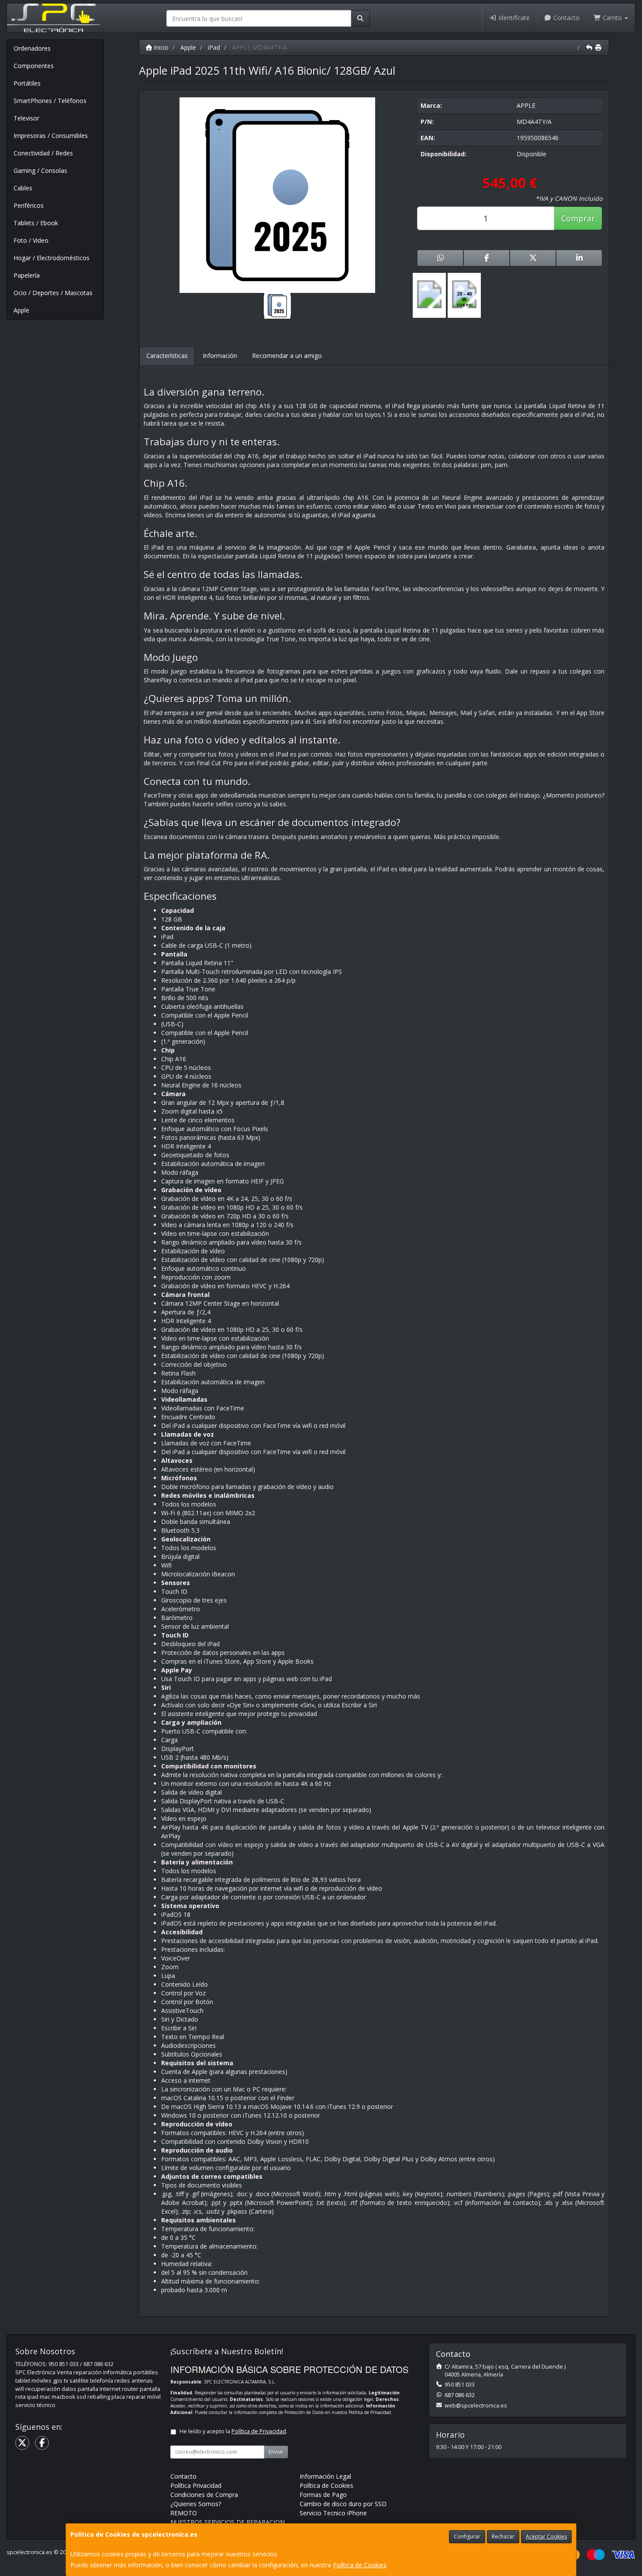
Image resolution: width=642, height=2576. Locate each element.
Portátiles (27, 83)
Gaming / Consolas (40, 170)
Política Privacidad (196, 2485)
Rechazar (503, 2536)
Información (220, 356)
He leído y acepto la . (233, 2431)
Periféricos (29, 205)
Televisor (26, 118)
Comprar (578, 218)
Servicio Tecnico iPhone (333, 2513)
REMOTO (184, 2513)
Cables (23, 188)
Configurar (467, 2536)
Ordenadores (32, 48)
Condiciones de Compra (204, 2495)
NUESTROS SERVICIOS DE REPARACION (228, 2522)
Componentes (34, 66)
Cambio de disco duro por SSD (343, 2504)
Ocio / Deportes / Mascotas (53, 293)
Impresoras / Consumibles (51, 136)
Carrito (612, 18)
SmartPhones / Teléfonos (50, 101)
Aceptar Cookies (546, 2536)
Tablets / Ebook (36, 223)
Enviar (276, 2452)
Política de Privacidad (370, 2412)
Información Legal (325, 2476)
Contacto (566, 18)
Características (167, 356)
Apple (21, 310)
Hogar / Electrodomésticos (52, 258)
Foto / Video (31, 240)
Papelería (27, 275)
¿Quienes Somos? (196, 2504)
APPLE (526, 105)
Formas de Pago (323, 2495)
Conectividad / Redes (43, 153)
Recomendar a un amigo (287, 356)
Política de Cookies (360, 2565)
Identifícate (513, 18)
